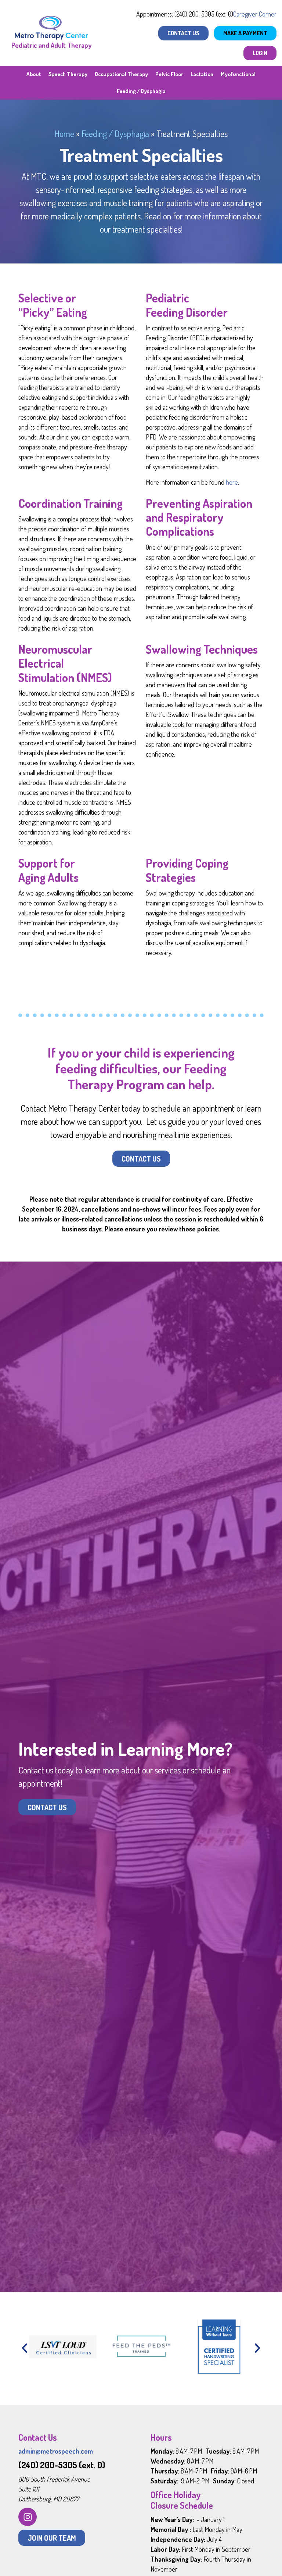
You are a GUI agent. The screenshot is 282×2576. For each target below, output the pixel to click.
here (232, 482)
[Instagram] (28, 2517)
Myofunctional (238, 74)
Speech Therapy (68, 74)
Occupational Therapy (121, 74)
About (34, 74)
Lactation (202, 74)
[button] (25, 2348)
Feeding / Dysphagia (141, 91)
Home (64, 134)
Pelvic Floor (169, 74)
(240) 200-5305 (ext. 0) (62, 2465)
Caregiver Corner (255, 14)
